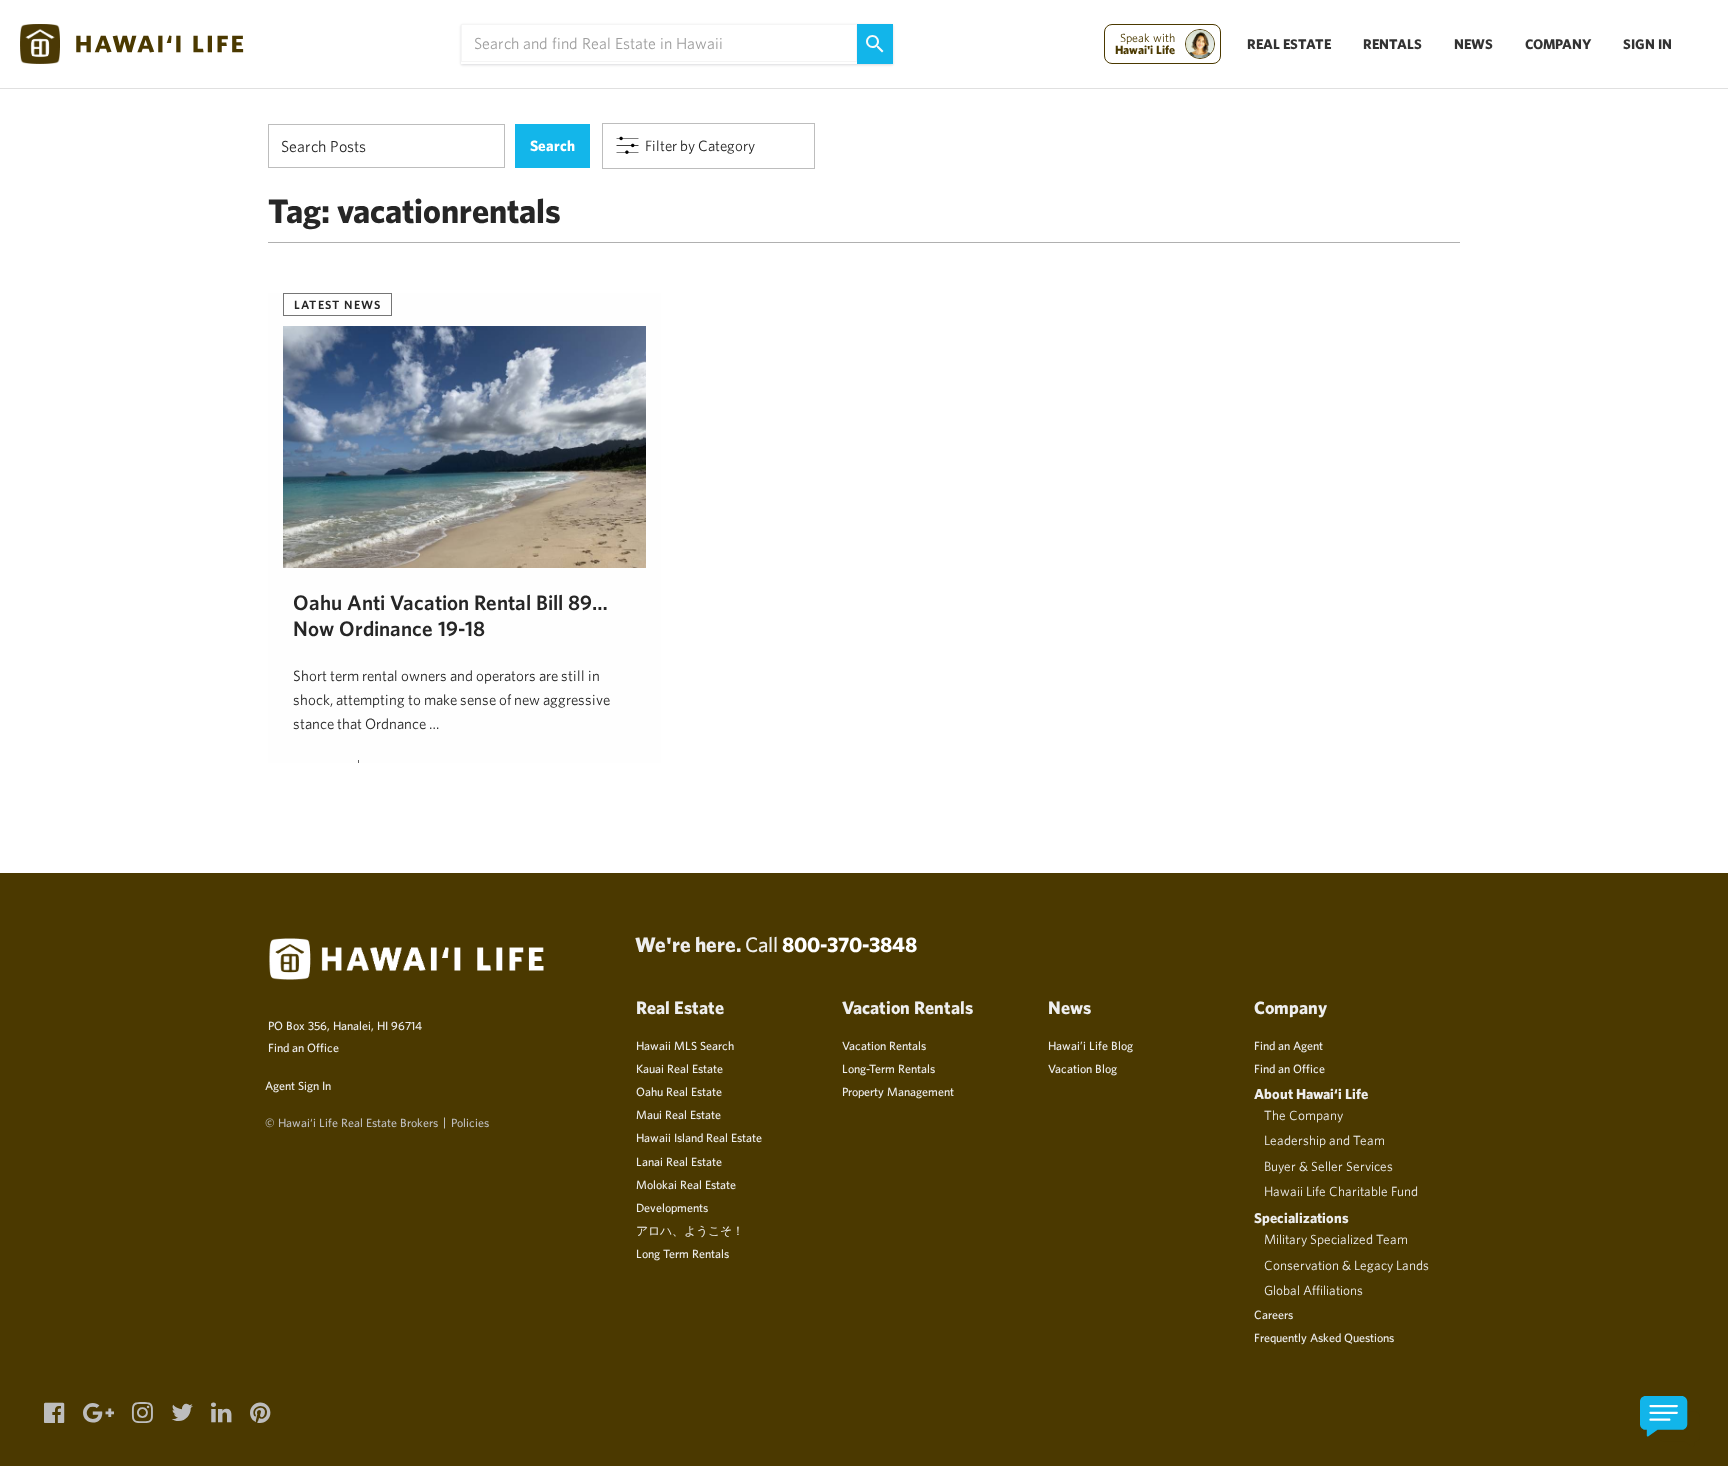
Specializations (1301, 1217)
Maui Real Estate (678, 1114)
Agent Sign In (298, 1085)
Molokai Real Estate (686, 1184)
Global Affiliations (1313, 1290)
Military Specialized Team (1336, 1239)
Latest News (337, 304)
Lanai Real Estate (679, 1161)
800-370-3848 (849, 944)
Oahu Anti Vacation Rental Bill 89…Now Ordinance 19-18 (450, 615)
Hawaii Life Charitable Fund (1341, 1191)
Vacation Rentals (884, 1045)
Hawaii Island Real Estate (699, 1137)
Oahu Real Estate (679, 1091)
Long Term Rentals (682, 1253)
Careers (1273, 1314)
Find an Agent (1288, 1045)
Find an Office (303, 1047)
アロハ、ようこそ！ (690, 1230)
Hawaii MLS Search (685, 1045)
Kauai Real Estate (679, 1068)
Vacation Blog (1082, 1068)
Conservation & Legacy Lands (1346, 1265)
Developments (672, 1207)
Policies (470, 1122)
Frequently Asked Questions (1324, 1337)
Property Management (898, 1091)
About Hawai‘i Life (1311, 1093)
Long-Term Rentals (888, 1068)
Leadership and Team (1324, 1140)
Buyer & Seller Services (1328, 1166)
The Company (1303, 1115)
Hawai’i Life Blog (1090, 1045)
